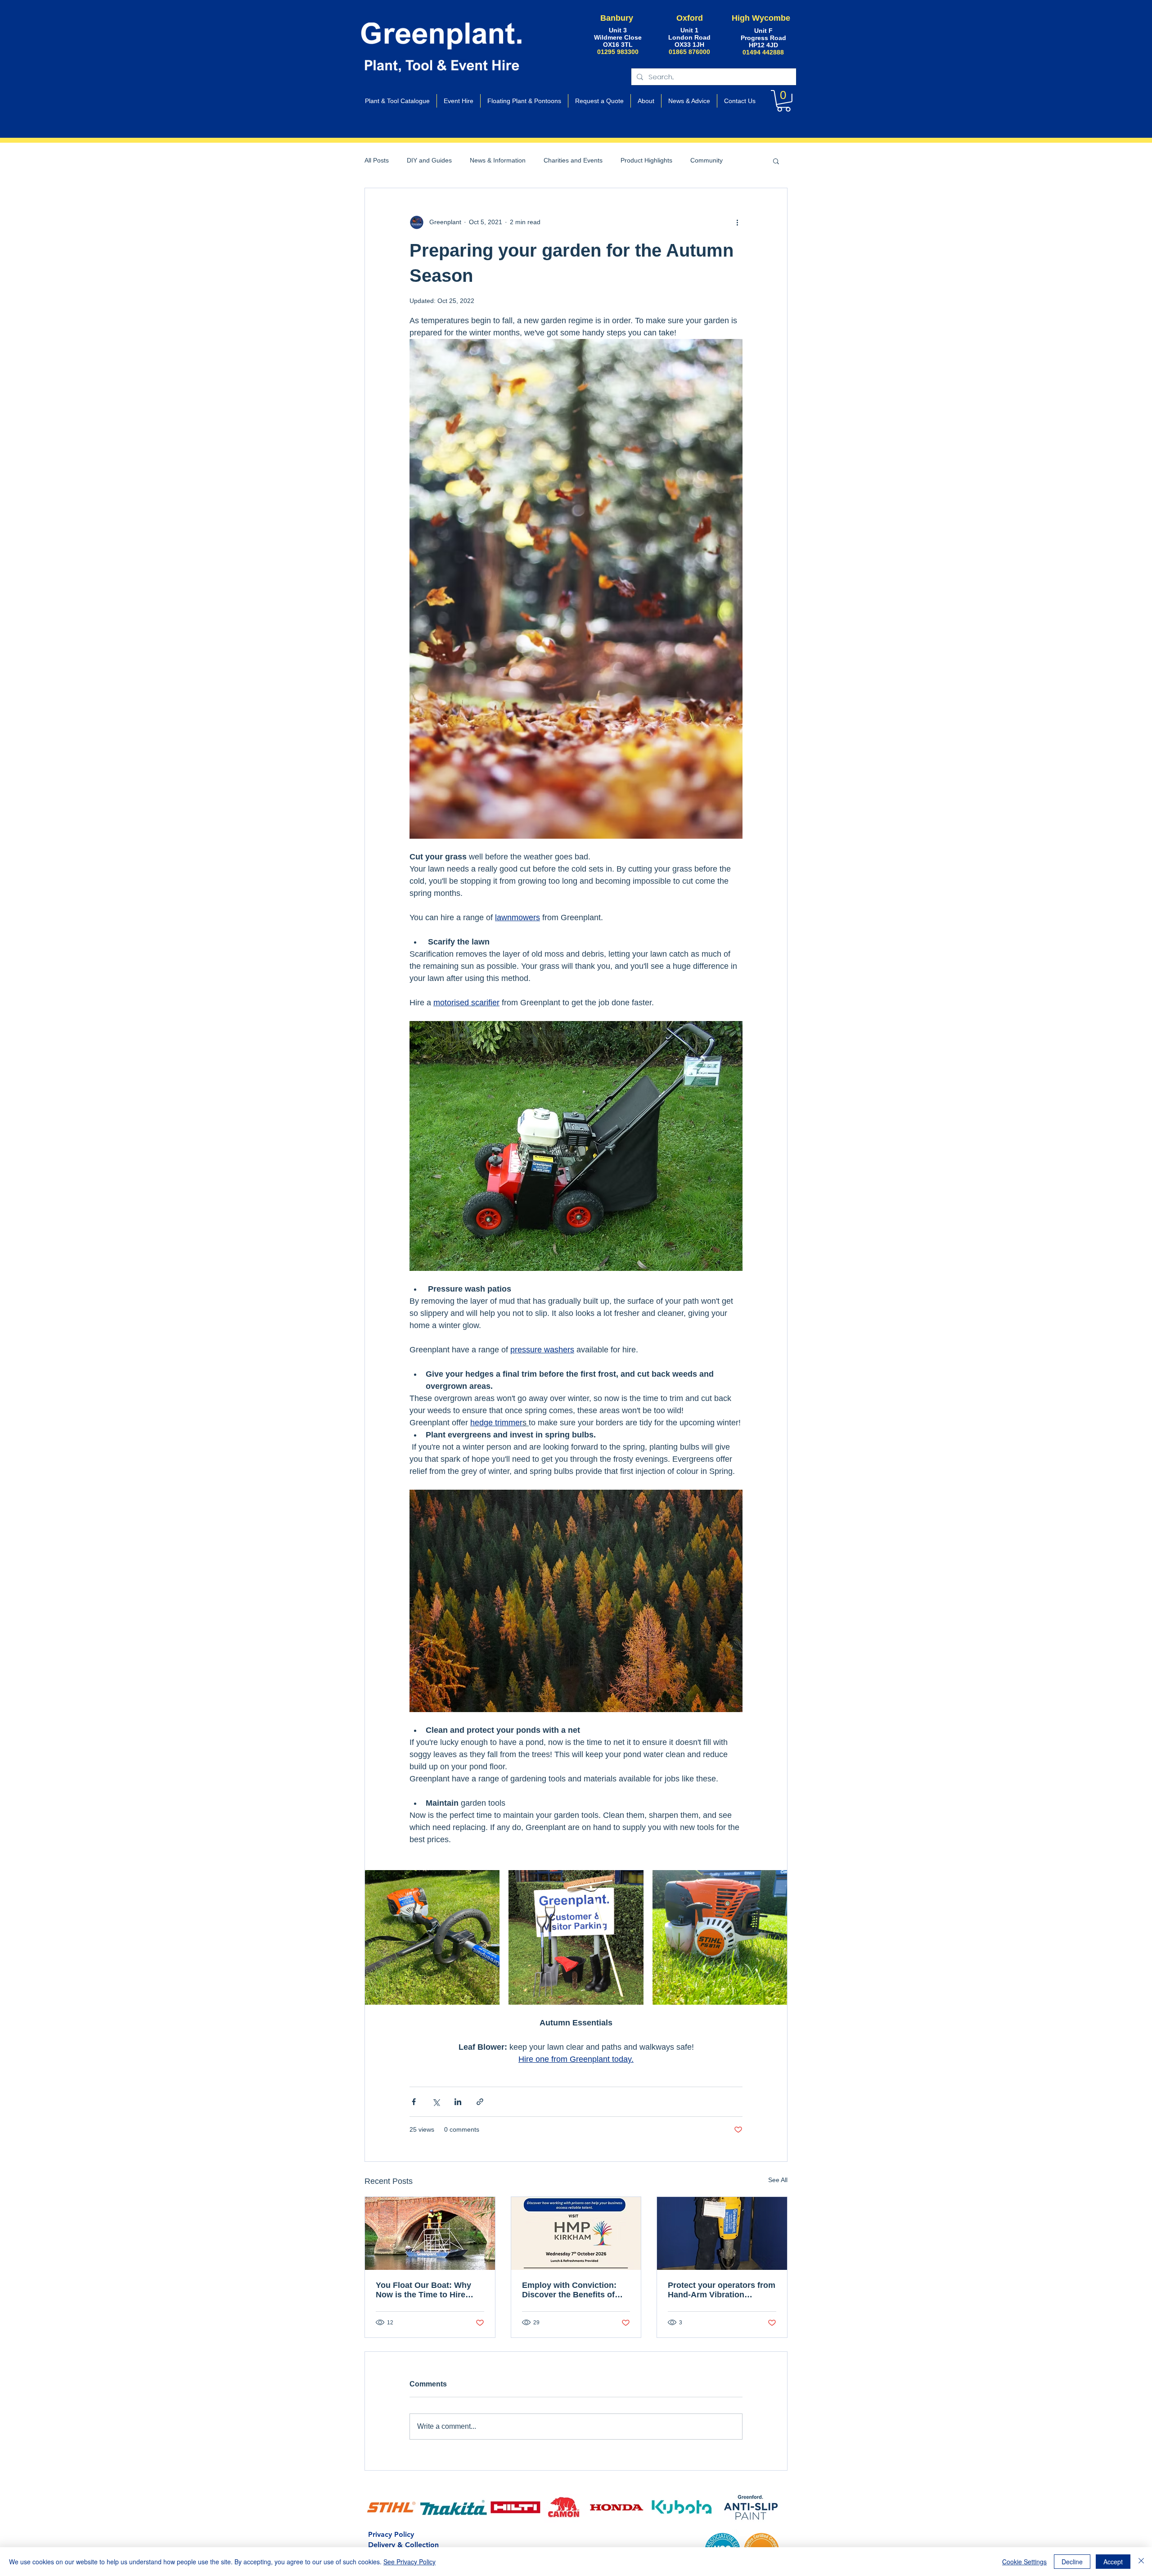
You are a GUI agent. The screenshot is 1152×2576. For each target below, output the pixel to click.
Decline (1072, 2562)
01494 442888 (763, 52)
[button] (784, 101)
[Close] (1141, 2562)
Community (706, 160)
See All (778, 2180)
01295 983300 (618, 52)
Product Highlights (646, 160)
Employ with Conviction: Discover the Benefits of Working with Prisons (569, 2290)
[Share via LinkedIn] (458, 2102)
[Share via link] (480, 2102)
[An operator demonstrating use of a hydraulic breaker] (722, 2233)
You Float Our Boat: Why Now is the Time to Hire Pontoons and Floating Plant (423, 2290)
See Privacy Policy (409, 2562)
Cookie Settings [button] (1024, 2562)
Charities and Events (573, 160)
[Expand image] (432, 1937)
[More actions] (737, 222)
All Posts (377, 160)
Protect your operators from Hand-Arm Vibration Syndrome (722, 2290)
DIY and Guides (429, 160)
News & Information (498, 160)
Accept (1113, 2562)
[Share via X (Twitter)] (436, 2102)
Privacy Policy (391, 2534)
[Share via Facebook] (414, 2102)
